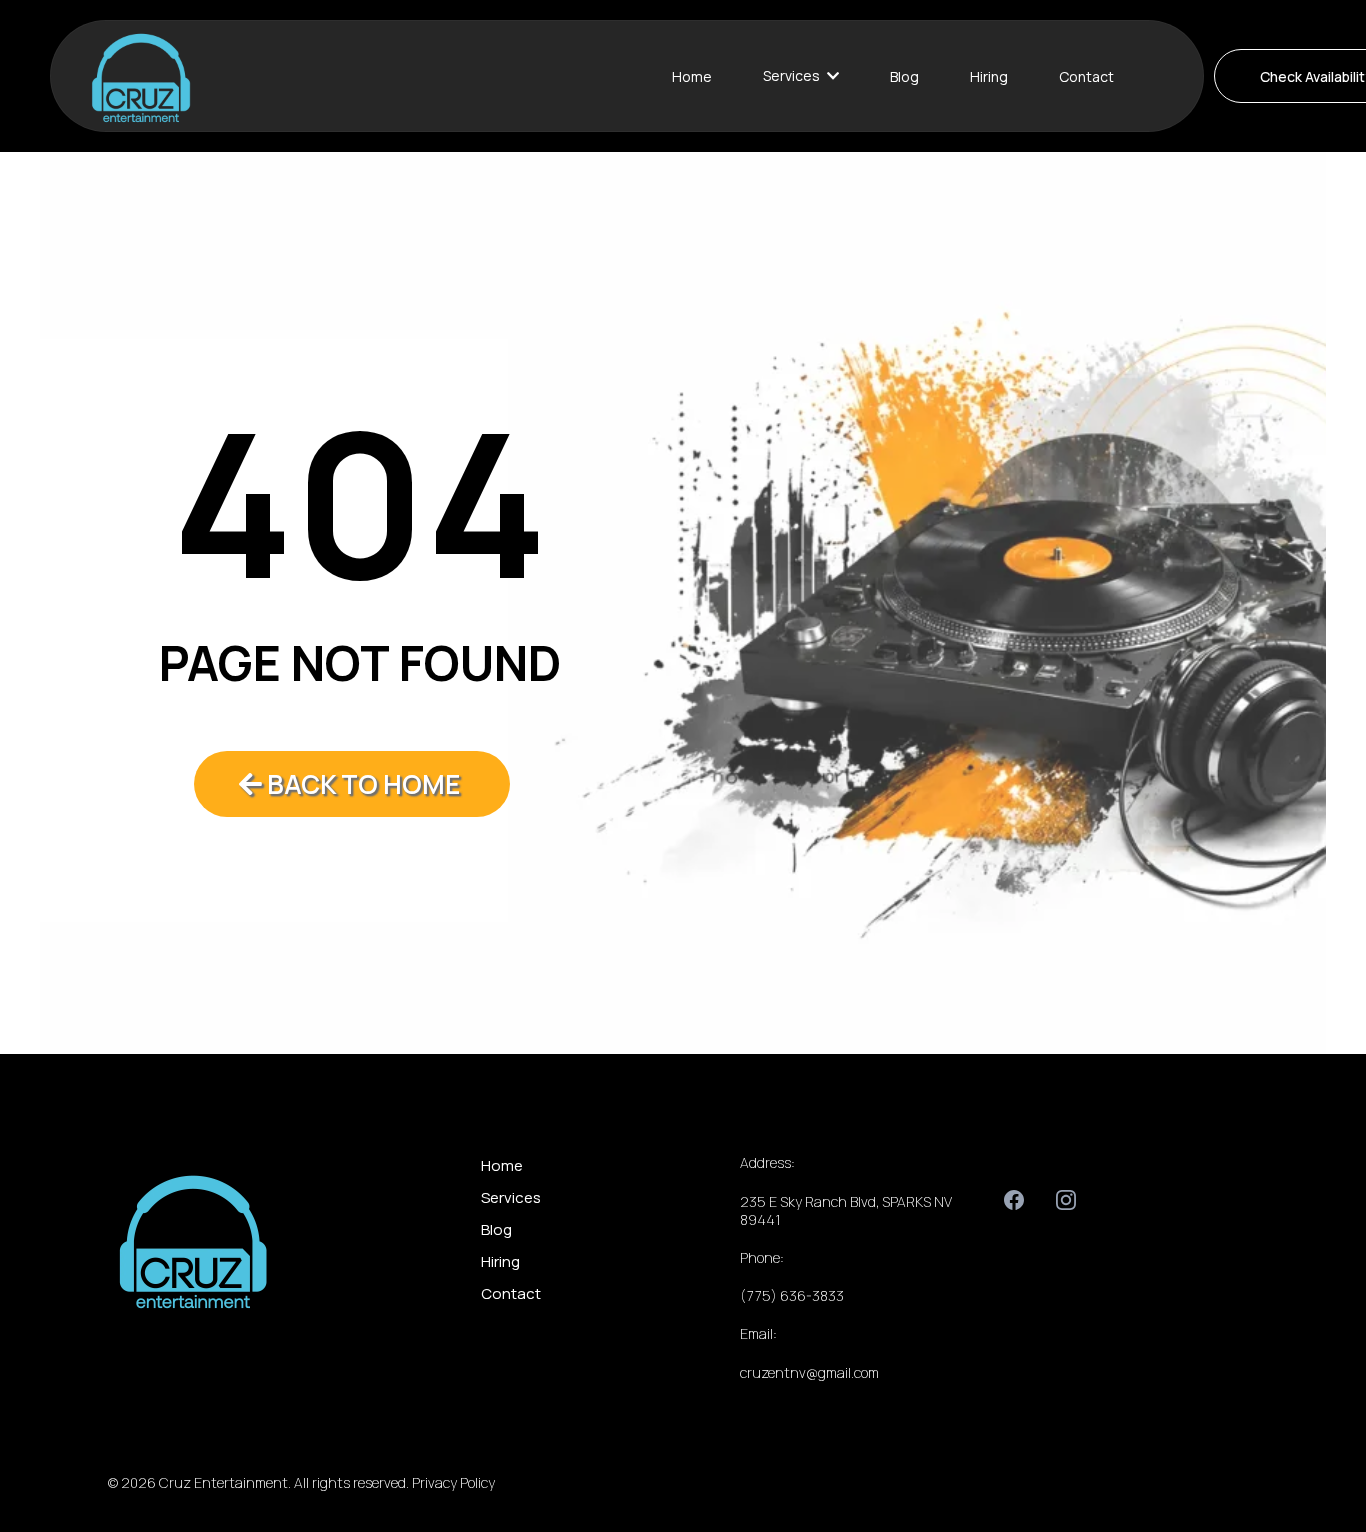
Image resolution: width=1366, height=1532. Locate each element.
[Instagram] (1066, 1200)
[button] (831, 75)
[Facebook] (1014, 1200)
